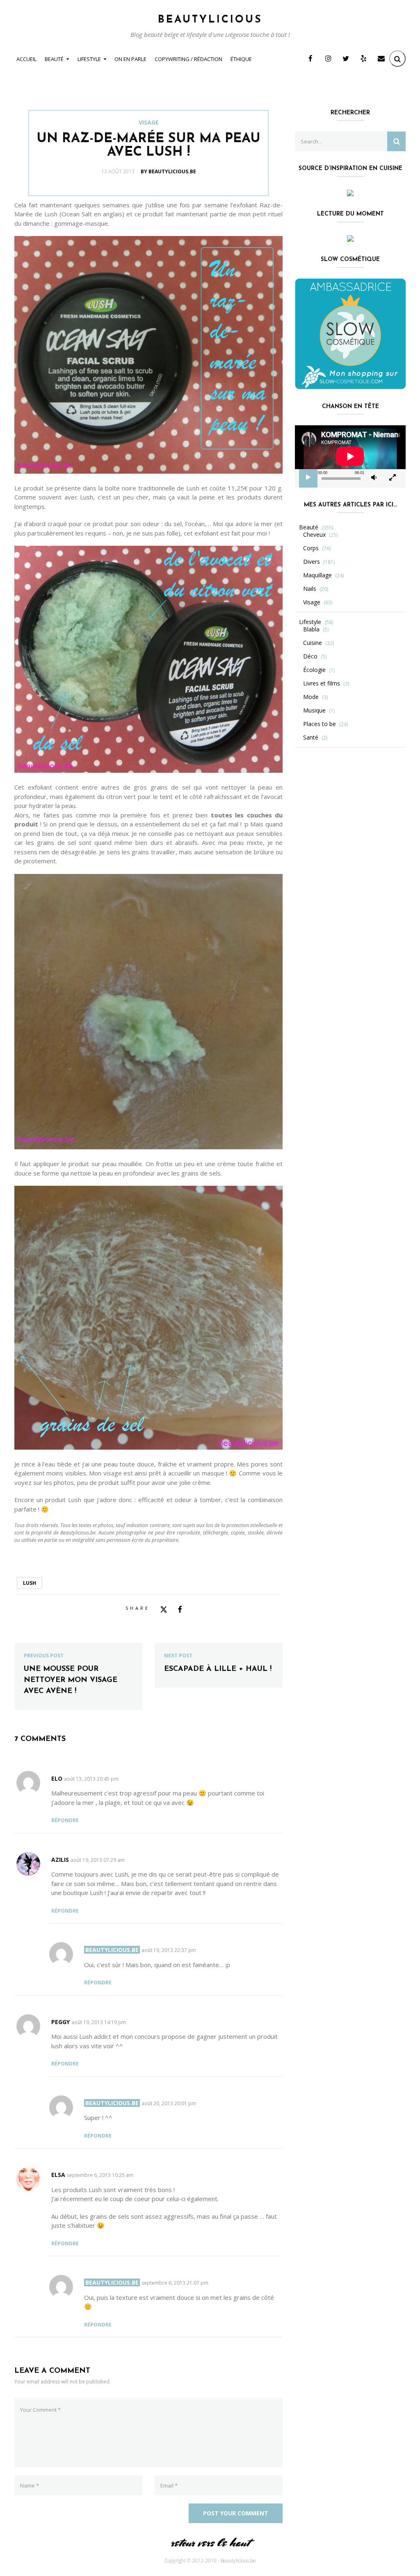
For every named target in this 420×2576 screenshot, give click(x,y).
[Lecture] (308, 477)
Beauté (54, 59)
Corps (311, 548)
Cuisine (313, 643)
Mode (311, 697)
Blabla (311, 629)
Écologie (314, 670)
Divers (312, 562)
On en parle (130, 59)
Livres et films (322, 683)
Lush (30, 1583)
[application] (350, 456)
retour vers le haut (210, 2543)
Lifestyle (89, 59)
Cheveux (314, 535)
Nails (310, 589)
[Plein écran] (393, 477)
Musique (314, 710)
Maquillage (317, 575)
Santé (311, 738)
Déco (310, 656)
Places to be (320, 724)
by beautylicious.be (168, 171)
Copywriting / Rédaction (188, 59)
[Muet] (374, 477)
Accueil (26, 59)
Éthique (241, 59)
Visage (149, 123)
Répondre (65, 1820)
